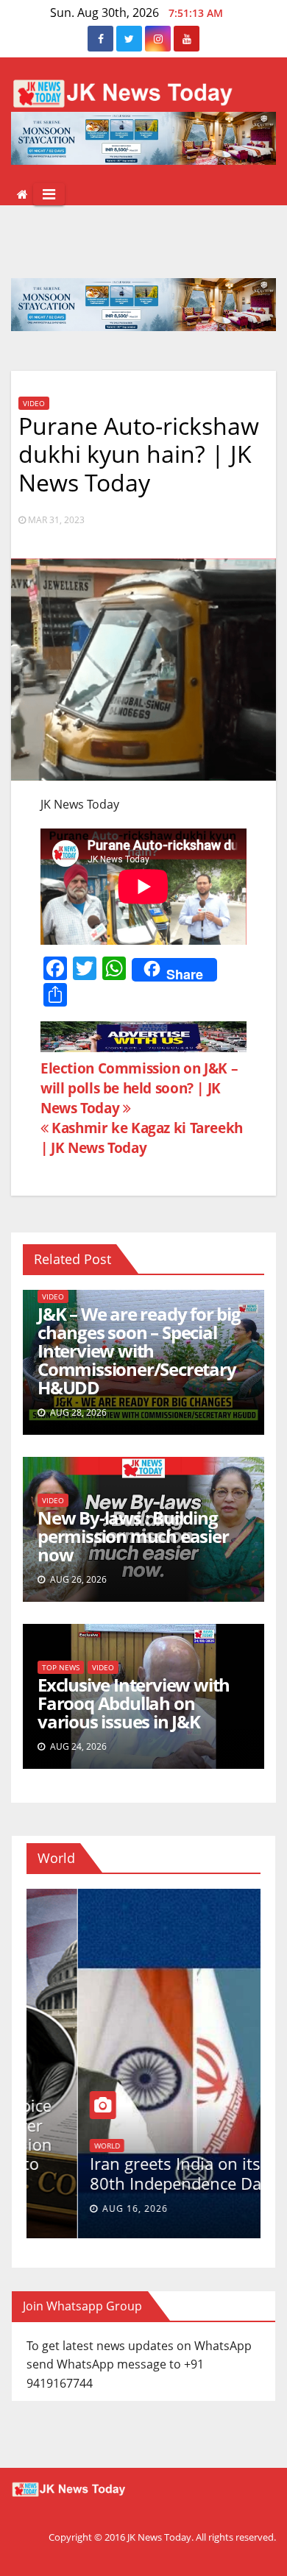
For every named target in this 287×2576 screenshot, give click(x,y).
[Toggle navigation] (49, 194)
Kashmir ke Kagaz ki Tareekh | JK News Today (142, 1138)
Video (34, 403)
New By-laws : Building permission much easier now (133, 1536)
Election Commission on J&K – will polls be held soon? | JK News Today (139, 1088)
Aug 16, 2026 (84, 2208)
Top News (61, 1667)
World (56, 2146)
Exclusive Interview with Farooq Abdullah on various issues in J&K (134, 1703)
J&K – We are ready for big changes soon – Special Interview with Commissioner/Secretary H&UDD (139, 1351)
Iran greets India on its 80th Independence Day (128, 2173)
